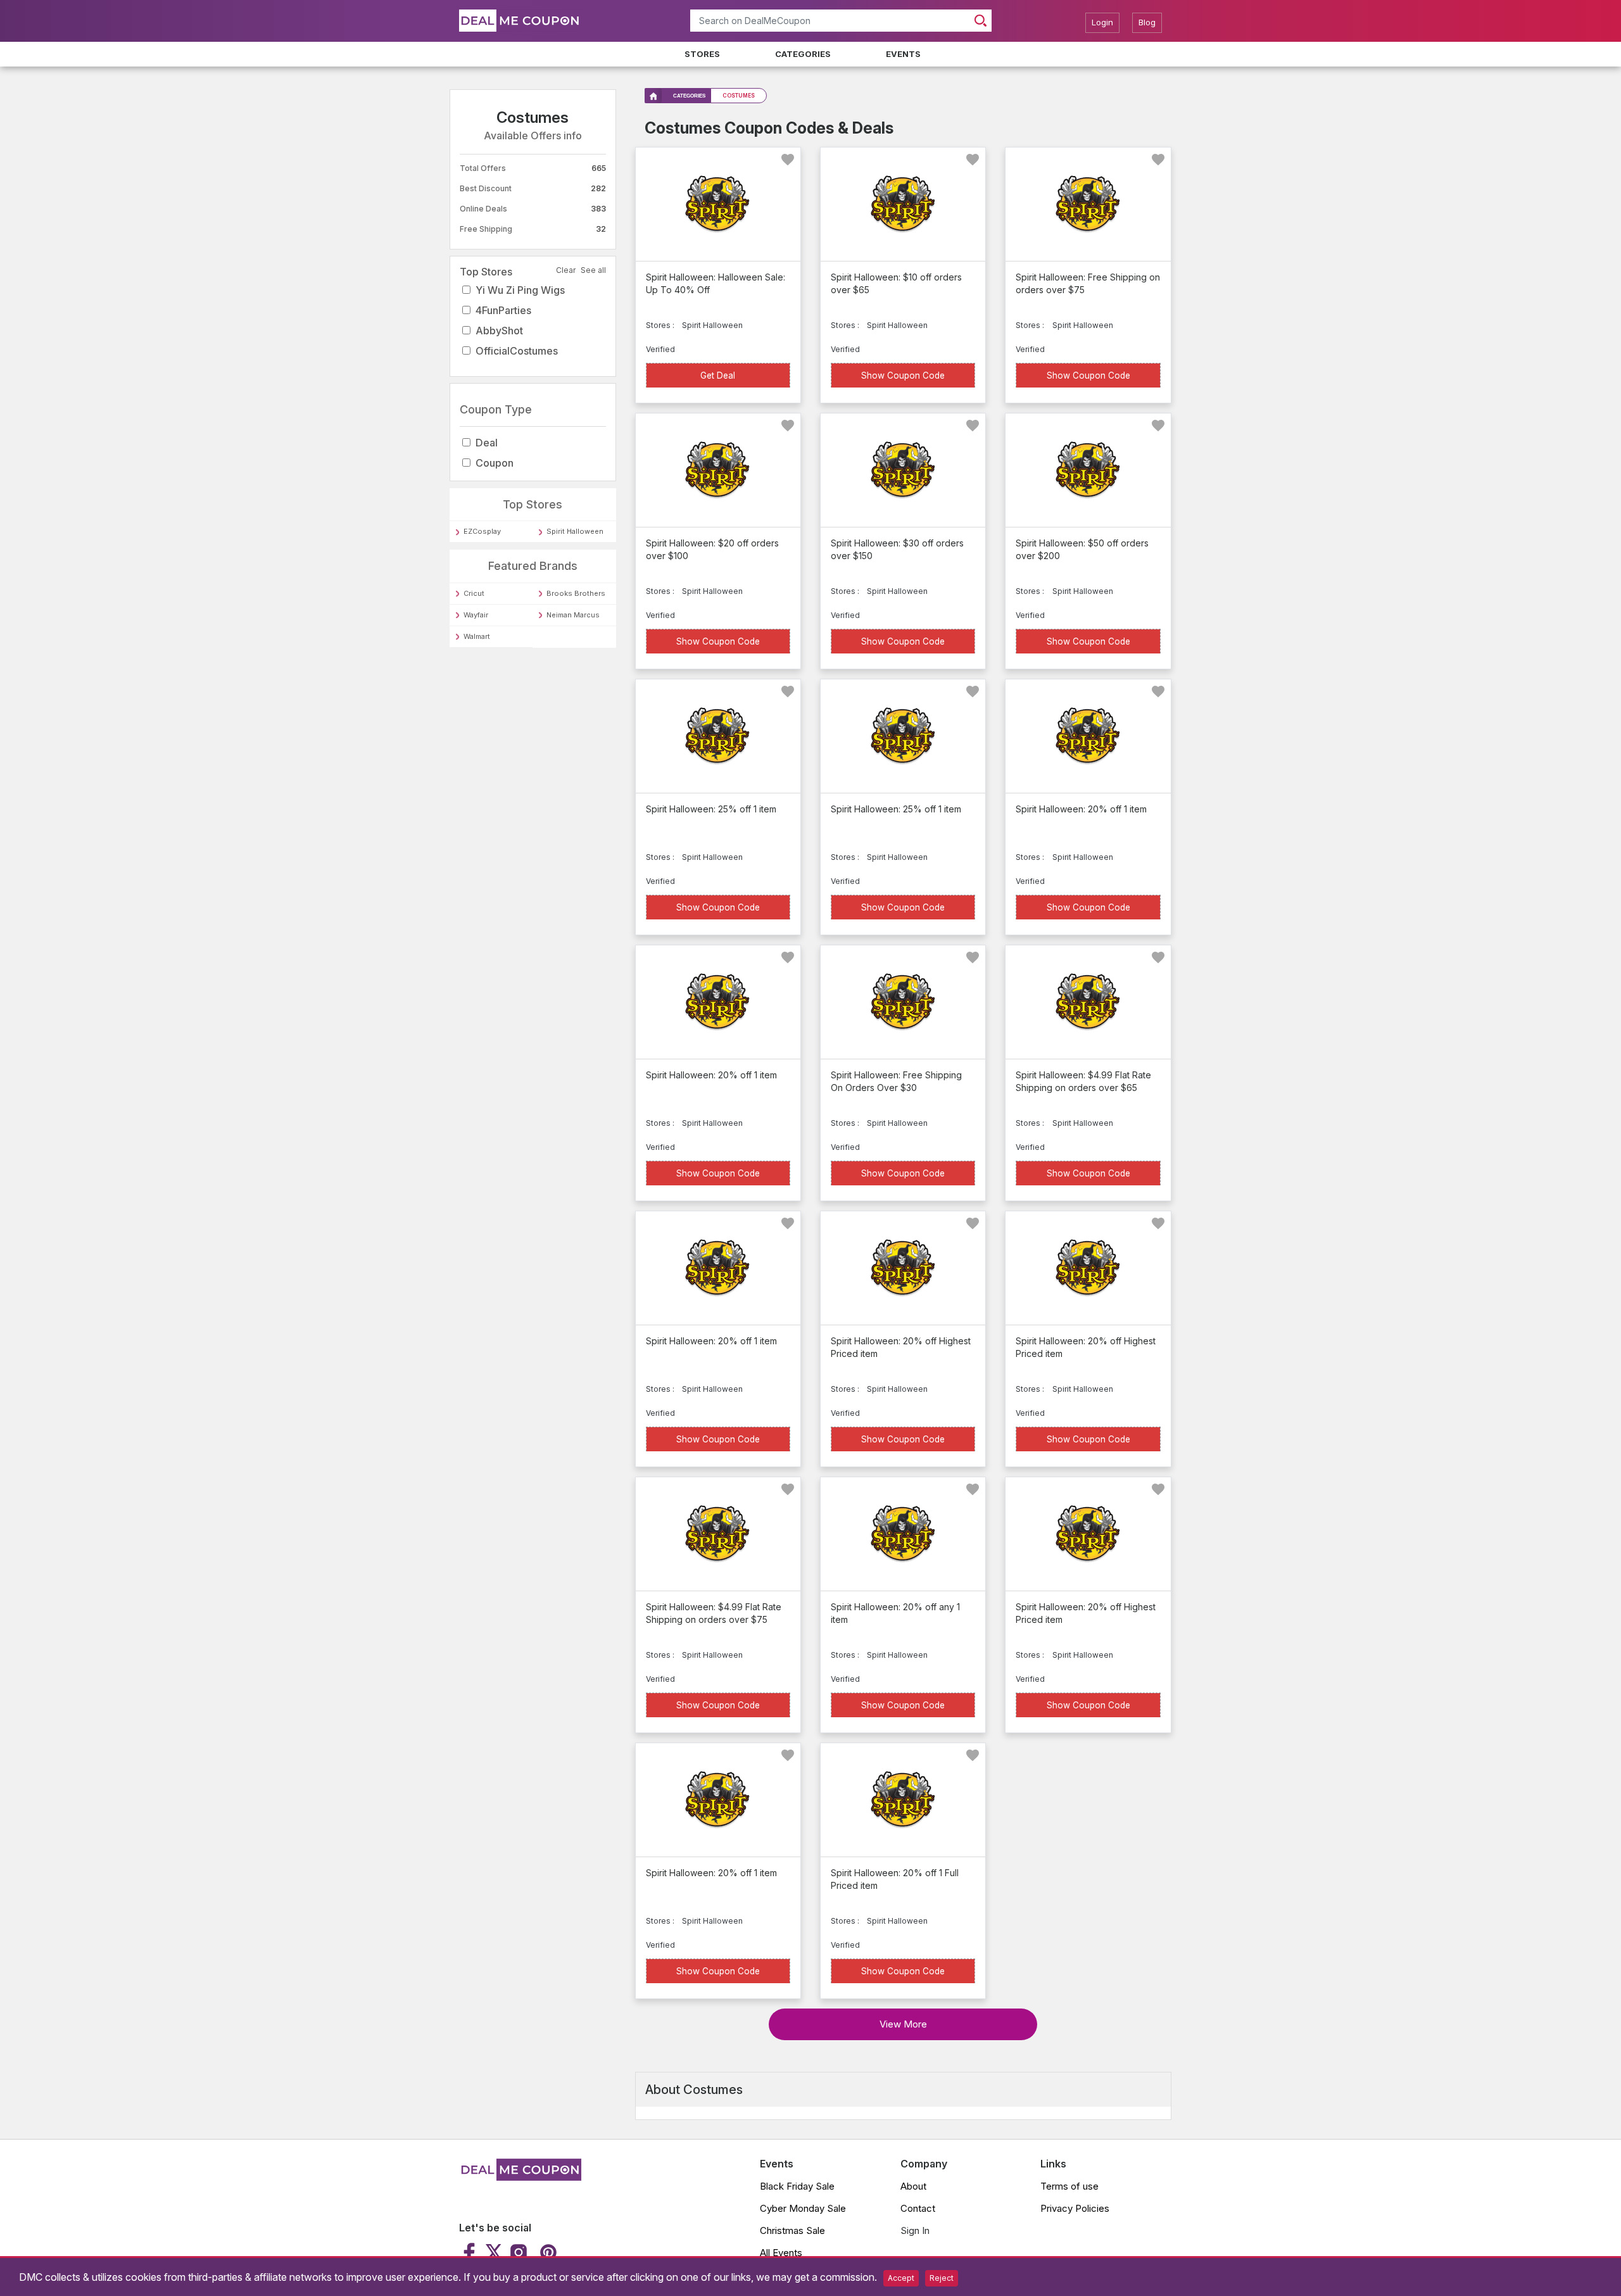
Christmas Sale (792, 2230)
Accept (901, 2278)
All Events (781, 2253)
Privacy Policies (1075, 2208)
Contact (918, 2208)
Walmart (477, 636)
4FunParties (503, 310)
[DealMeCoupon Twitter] (494, 2252)
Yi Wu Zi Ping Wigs (520, 290)
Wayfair (476, 615)
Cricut (474, 593)
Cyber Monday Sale (803, 2208)
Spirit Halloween (575, 531)
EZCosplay (482, 531)
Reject (942, 2278)
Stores (702, 54)
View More (903, 2024)
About (913, 2186)
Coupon (495, 463)
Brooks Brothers (576, 593)
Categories (803, 54)
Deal (487, 443)
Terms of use (1069, 2186)
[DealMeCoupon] (520, 2177)
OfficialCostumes (517, 351)
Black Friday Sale (797, 2186)
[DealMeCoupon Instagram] (519, 2252)
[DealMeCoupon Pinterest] (547, 2252)
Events (903, 54)
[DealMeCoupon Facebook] (471, 2252)
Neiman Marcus (573, 615)
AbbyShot (499, 331)
